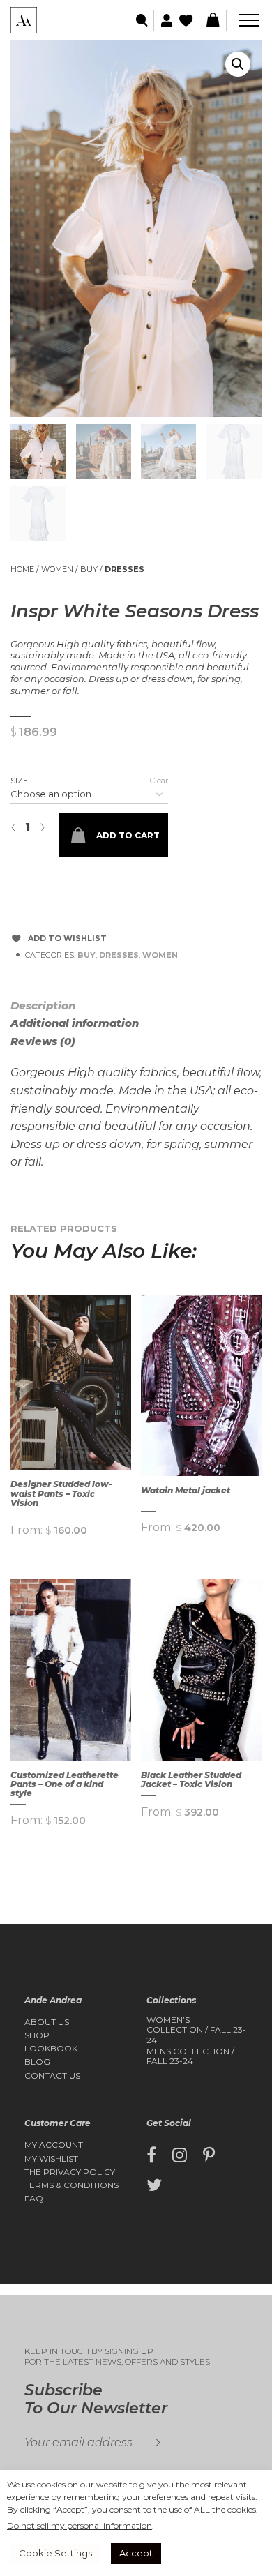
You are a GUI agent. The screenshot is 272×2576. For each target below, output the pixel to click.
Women (57, 569)
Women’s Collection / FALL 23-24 (196, 2030)
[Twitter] (154, 2185)
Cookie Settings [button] (55, 2553)
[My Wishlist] (187, 21)
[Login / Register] (165, 21)
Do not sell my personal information (80, 2525)
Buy (89, 569)
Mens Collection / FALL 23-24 (190, 2056)
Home (22, 569)
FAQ (34, 2199)
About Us (47, 2022)
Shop (37, 2035)
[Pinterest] (209, 2155)
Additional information (75, 1023)
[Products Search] (143, 21)
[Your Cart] (213, 20)
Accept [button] (136, 2553)
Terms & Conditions (71, 2185)
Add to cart (128, 835)
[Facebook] (151, 2155)
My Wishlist (51, 2159)
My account (54, 2145)
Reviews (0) (43, 1041)
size (19, 781)
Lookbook (51, 2049)
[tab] (60, 1006)
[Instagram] (180, 2155)
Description (43, 1005)
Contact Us (52, 2076)
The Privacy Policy (70, 2172)
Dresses (124, 569)
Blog (37, 2062)
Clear (159, 781)
